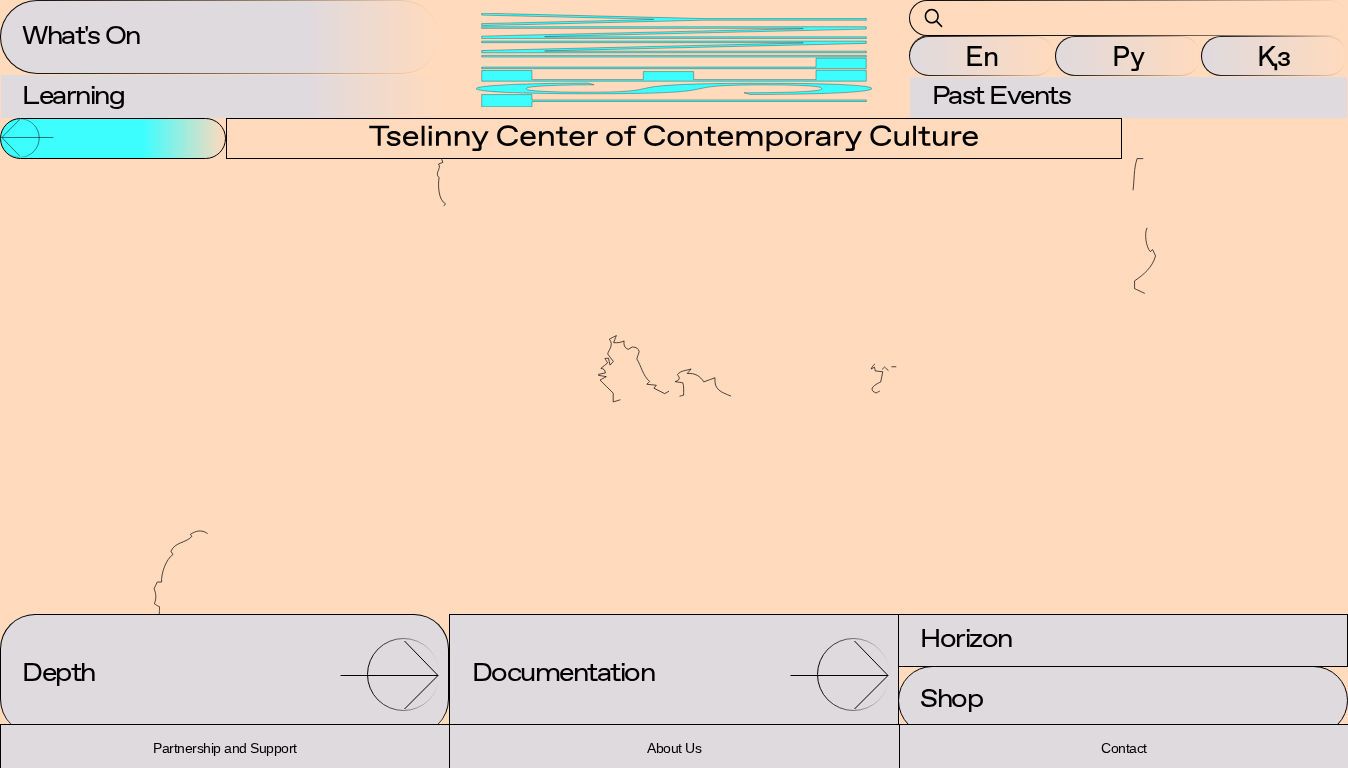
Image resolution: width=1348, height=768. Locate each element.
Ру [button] (1128, 56)
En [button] (982, 56)
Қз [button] (1274, 56)
